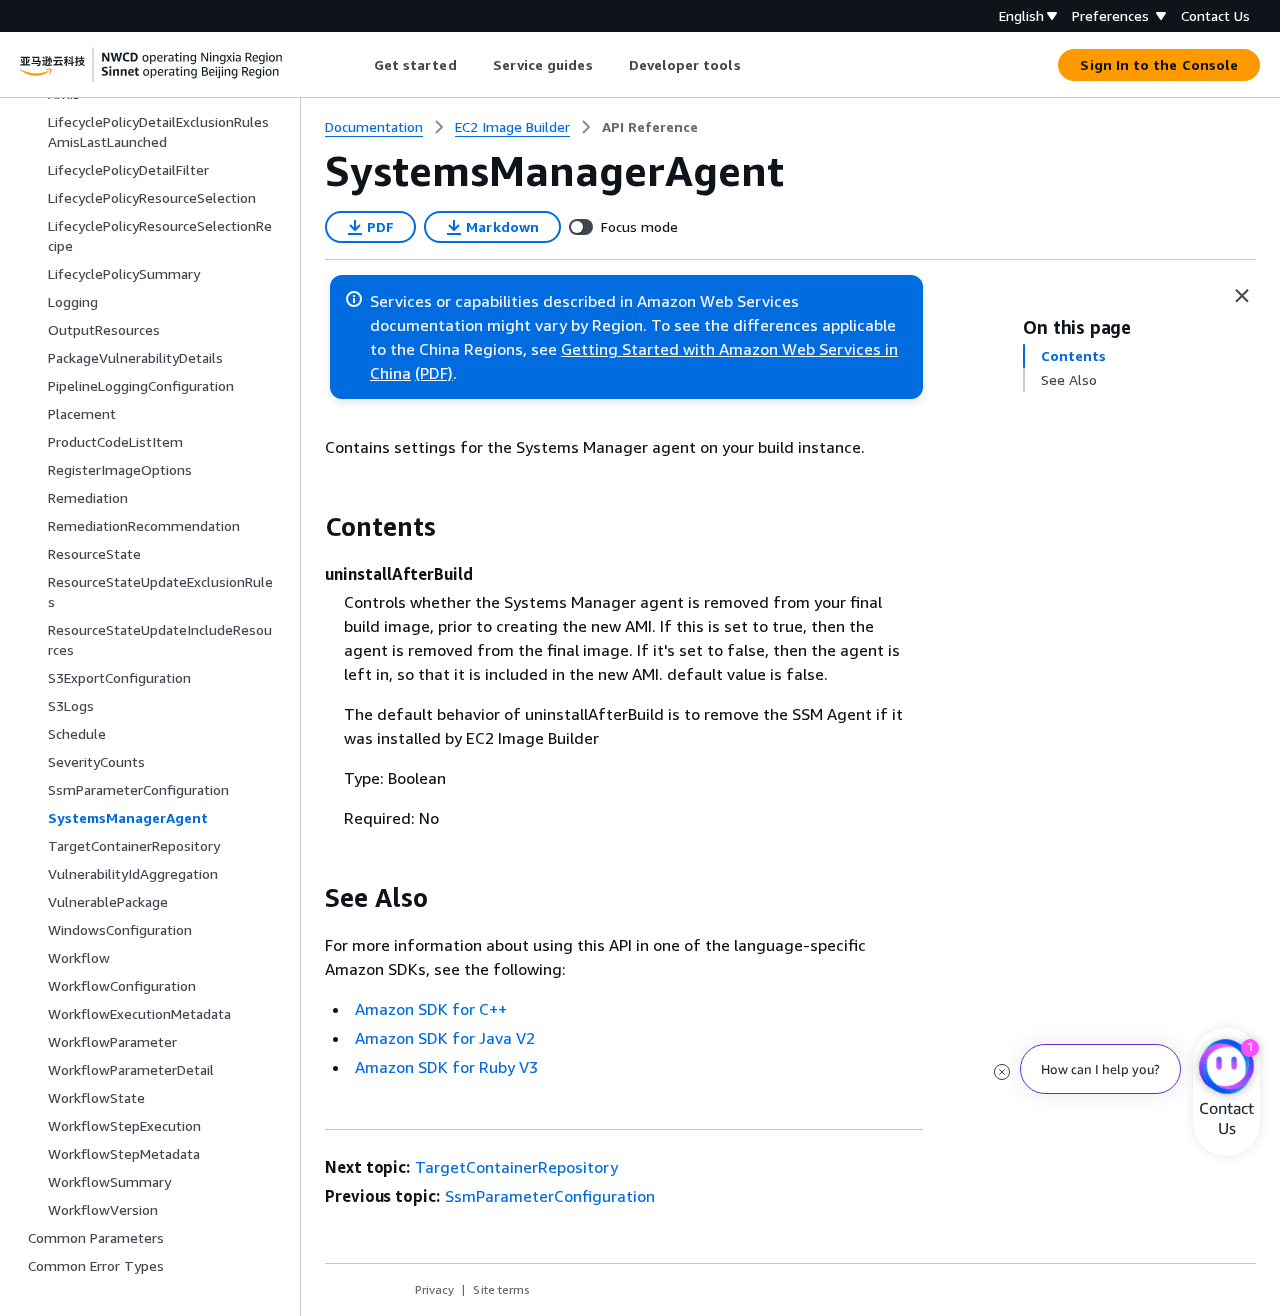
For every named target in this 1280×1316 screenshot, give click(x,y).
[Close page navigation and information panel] (1242, 296)
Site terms (501, 1289)
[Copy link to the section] (309, 527)
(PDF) (434, 373)
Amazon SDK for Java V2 (445, 1038)
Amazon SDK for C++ (431, 1009)
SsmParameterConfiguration (550, 1196)
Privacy (434, 1289)
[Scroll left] (358, 65)
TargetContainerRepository (516, 1167)
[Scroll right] (755, 65)
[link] (650, 127)
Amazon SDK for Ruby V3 (446, 1067)
